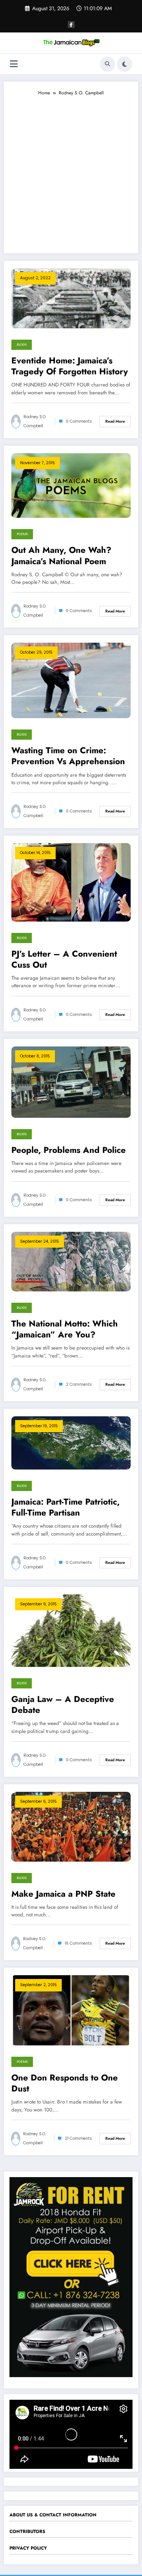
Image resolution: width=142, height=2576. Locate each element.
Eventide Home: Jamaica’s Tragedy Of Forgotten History (70, 366)
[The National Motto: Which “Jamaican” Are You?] (71, 1261)
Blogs (22, 345)
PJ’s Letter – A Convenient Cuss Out (64, 959)
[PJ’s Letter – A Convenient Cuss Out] (71, 882)
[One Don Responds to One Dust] (71, 2010)
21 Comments (78, 2138)
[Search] (108, 64)
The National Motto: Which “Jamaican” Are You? (65, 1329)
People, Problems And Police (69, 1150)
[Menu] (14, 64)
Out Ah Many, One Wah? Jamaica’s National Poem (61, 556)
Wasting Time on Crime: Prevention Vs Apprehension (68, 756)
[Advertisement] (71, 171)
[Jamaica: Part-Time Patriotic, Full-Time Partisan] (71, 1442)
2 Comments (79, 1384)
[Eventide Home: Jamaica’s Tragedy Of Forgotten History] (71, 298)
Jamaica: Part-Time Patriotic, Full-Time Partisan (66, 1507)
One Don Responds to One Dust (65, 2083)
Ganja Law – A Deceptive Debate (63, 1705)
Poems (22, 534)
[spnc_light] (125, 64)
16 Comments (78, 1943)
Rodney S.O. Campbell (35, 421)
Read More (115, 421)
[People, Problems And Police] (71, 1082)
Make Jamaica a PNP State (63, 1894)
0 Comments (79, 421)
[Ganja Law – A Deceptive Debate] (71, 1630)
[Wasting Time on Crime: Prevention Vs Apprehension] (71, 680)
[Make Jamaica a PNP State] (71, 1826)
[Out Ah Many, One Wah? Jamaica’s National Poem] (71, 485)
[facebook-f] (71, 25)
